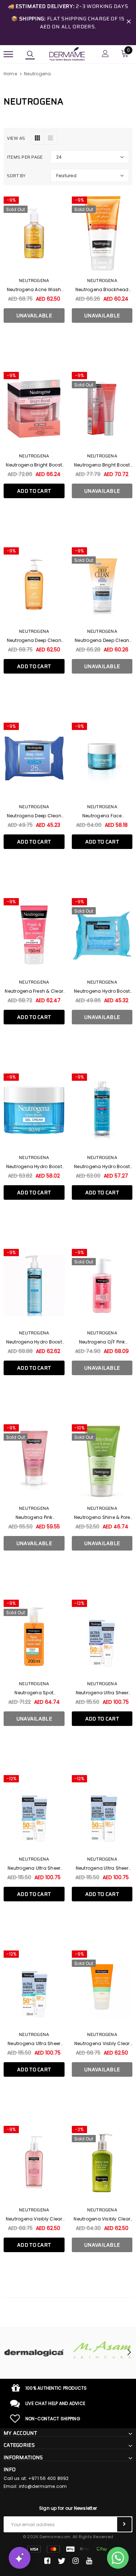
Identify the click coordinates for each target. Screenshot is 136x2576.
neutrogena (34, 631)
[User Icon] (105, 54)
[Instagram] (76, 2561)
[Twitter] (61, 2561)
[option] (34, 2353)
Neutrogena (37, 74)
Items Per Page (25, 157)
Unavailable (34, 315)
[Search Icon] (30, 54)
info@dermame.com (43, 2486)
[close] (129, 23)
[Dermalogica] (34, 2353)
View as (16, 138)
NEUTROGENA (34, 280)
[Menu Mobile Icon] (8, 54)
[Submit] (124, 2524)
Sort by (16, 176)
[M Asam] (102, 2350)
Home (10, 74)
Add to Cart (34, 491)
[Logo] (67, 53)
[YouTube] (89, 2561)
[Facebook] (47, 2561)
